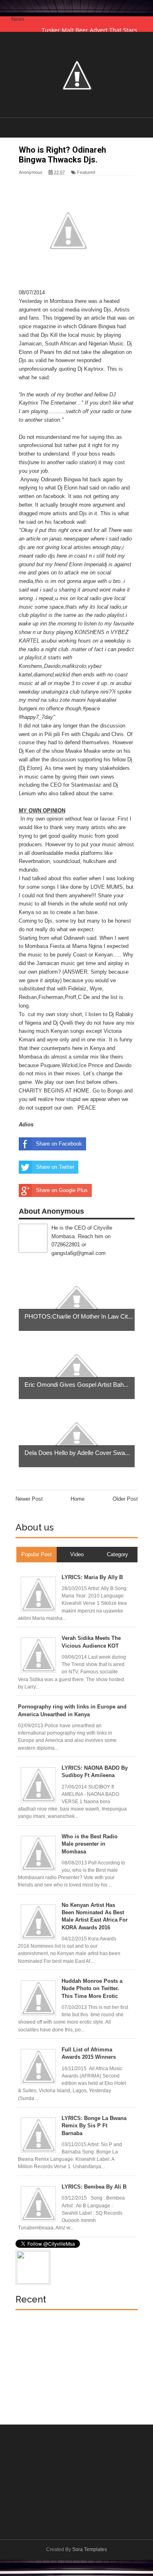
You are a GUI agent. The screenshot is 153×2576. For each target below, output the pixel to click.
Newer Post (29, 1499)
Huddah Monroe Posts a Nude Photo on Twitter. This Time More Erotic (92, 1988)
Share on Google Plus (62, 1190)
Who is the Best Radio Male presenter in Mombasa (90, 1844)
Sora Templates (90, 2549)
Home (78, 1499)
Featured (86, 172)
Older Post (125, 1499)
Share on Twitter (55, 1167)
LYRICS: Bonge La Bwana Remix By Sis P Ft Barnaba (94, 2126)
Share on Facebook (59, 1144)
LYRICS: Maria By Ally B (92, 1577)
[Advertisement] (77, 2363)
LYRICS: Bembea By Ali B (94, 2187)
